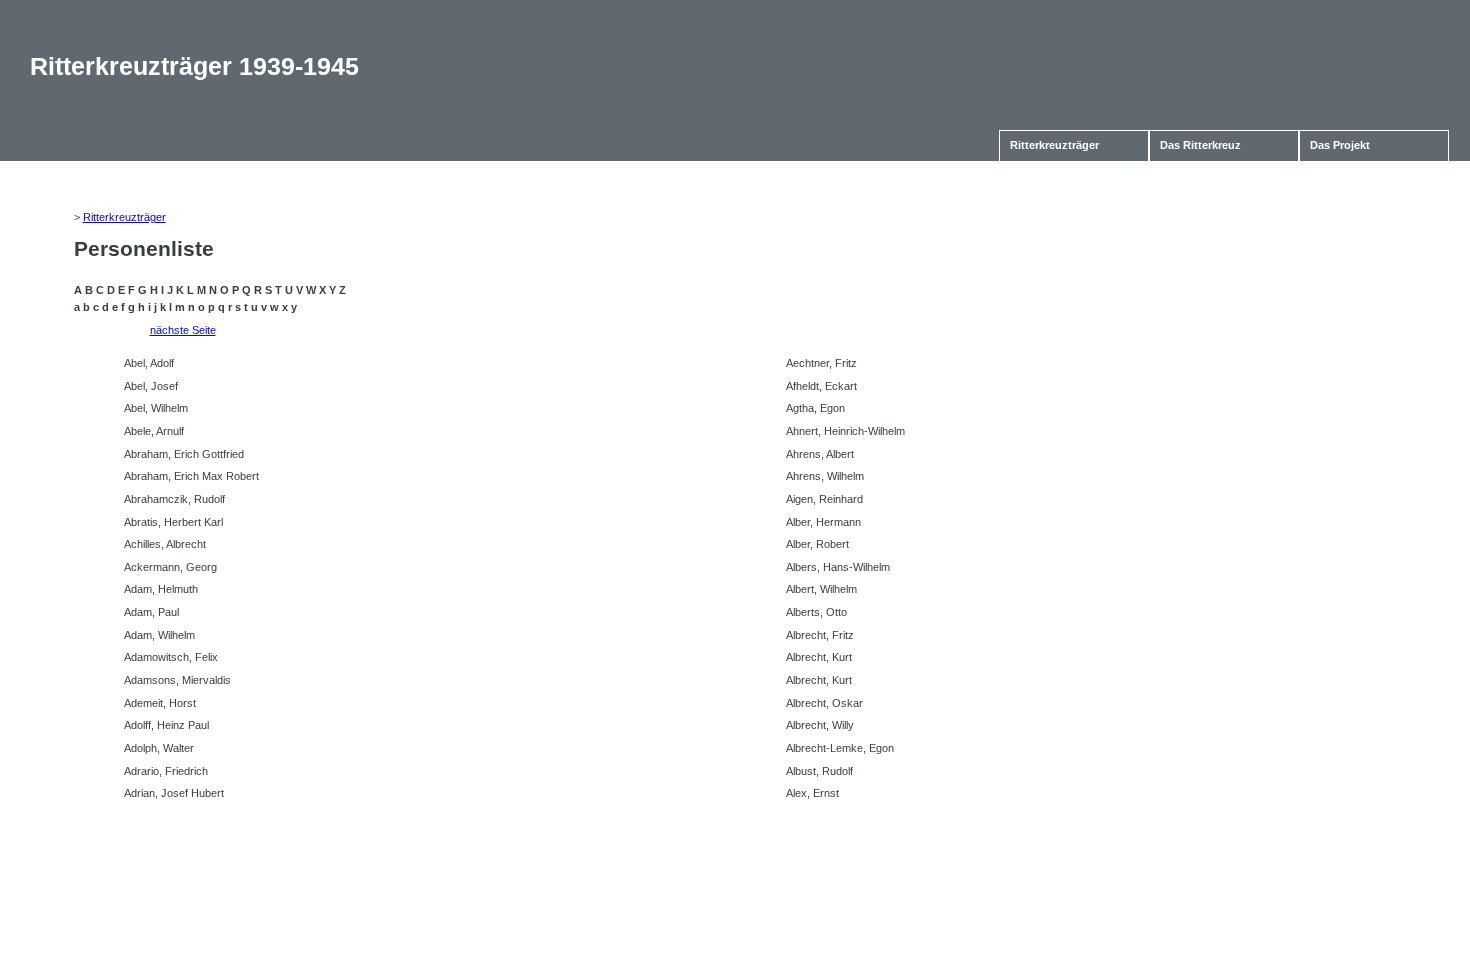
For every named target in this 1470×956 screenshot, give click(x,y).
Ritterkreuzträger (1054, 145)
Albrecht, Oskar (824, 703)
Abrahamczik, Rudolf (174, 499)
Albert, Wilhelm (821, 589)
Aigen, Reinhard (824, 499)
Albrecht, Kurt (819, 657)
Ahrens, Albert (820, 454)
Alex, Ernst (812, 793)
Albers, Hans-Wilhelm (838, 567)
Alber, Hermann (823, 522)
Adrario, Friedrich (166, 771)
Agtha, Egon (815, 408)
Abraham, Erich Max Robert (191, 476)
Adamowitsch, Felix (171, 657)
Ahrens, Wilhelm (825, 476)
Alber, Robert (817, 544)
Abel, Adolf (149, 363)
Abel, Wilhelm (156, 408)
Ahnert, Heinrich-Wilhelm (845, 431)
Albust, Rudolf (819, 771)
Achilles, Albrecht (165, 544)
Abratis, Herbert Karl (173, 522)
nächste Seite (183, 330)
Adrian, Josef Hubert (174, 793)
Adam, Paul (151, 612)
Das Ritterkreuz (1200, 145)
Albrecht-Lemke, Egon (840, 748)
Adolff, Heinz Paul (166, 725)
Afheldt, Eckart (821, 386)
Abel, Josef (151, 386)
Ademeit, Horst (160, 703)
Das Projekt (1340, 145)
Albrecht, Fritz (820, 635)
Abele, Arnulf (154, 431)
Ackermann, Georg (170, 567)
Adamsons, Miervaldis (177, 680)
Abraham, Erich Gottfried (184, 454)
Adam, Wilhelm (159, 635)
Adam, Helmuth (161, 589)
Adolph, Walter (159, 748)
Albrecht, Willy (820, 725)
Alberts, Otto (816, 612)
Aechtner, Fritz (821, 363)
